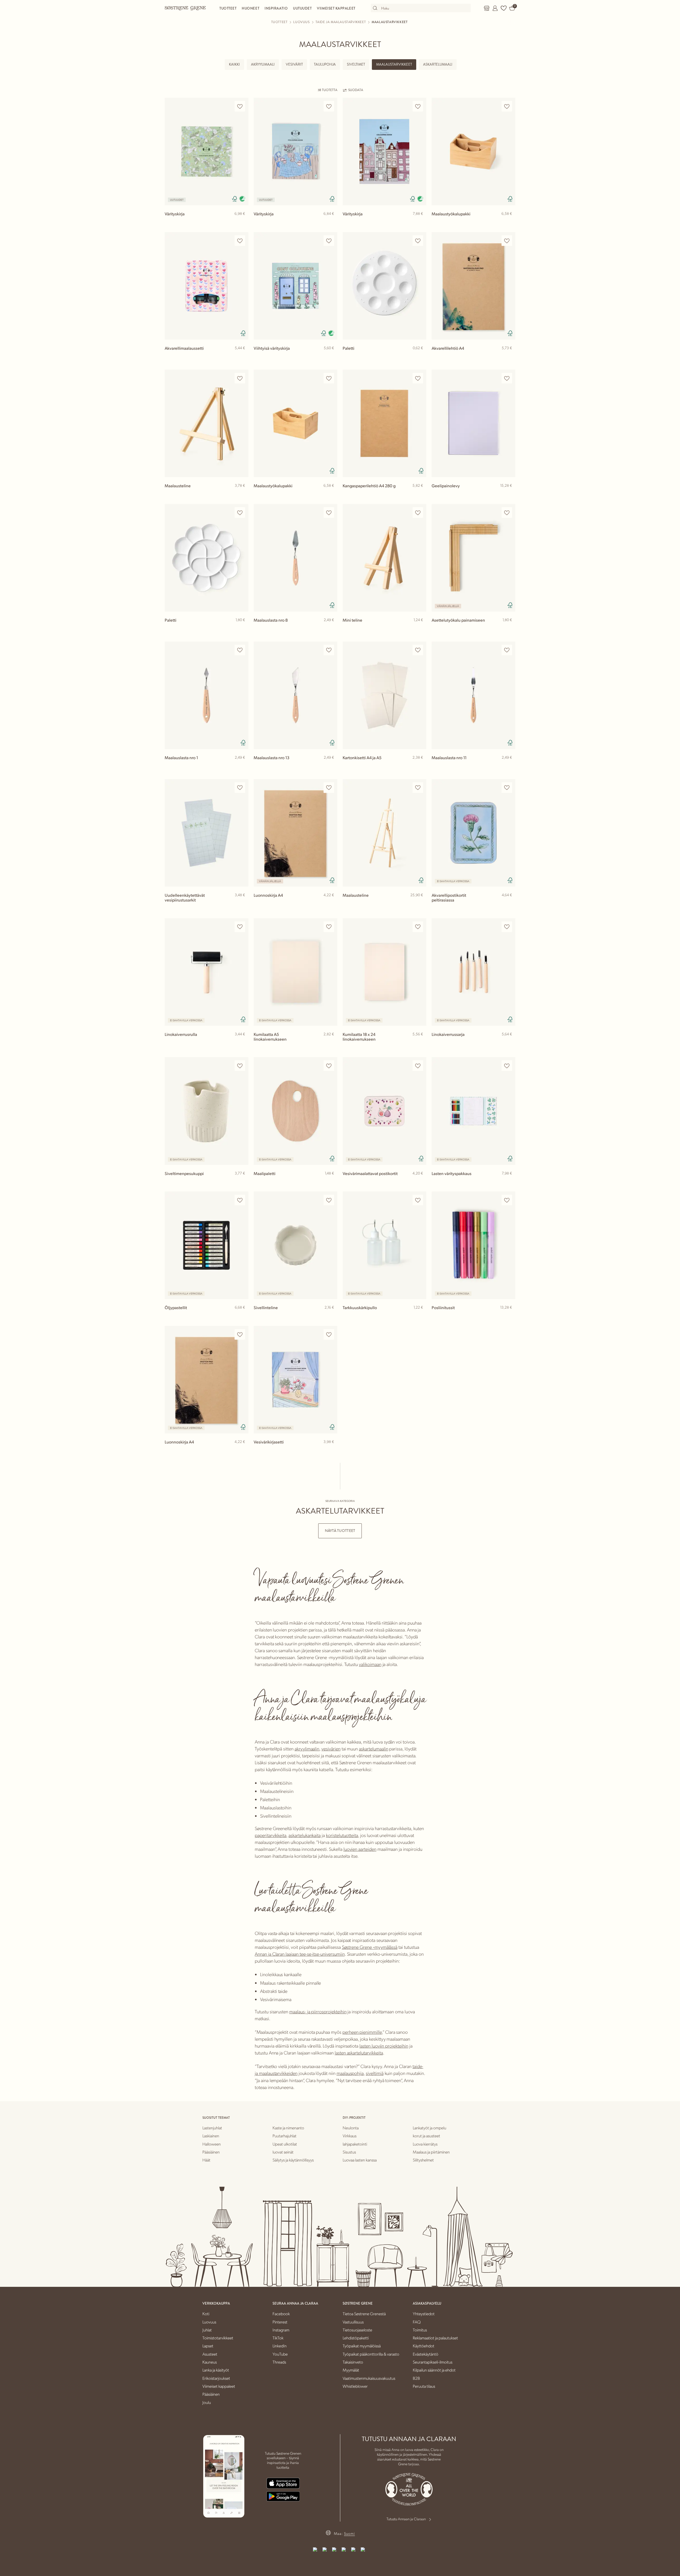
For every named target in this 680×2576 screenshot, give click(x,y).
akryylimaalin (307, 1748)
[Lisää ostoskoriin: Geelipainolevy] (509, 494)
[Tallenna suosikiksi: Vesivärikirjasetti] (329, 1334)
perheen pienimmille (362, 2032)
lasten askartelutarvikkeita (359, 2052)
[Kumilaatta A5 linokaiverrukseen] (296, 972)
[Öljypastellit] (207, 1245)
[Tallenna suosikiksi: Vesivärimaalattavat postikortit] (418, 1066)
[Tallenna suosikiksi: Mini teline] (418, 513)
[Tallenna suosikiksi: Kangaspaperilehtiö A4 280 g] (418, 378)
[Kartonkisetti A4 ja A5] (384, 695)
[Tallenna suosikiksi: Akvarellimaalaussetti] (240, 241)
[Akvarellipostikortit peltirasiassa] (473, 833)
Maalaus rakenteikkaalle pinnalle (290, 1983)
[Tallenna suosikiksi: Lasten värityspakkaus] (507, 1066)
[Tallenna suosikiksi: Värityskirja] (240, 106)
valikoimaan (370, 1664)
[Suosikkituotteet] (504, 8)
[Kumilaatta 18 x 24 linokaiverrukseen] (384, 972)
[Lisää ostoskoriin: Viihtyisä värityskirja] (331, 357)
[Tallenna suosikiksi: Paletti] (418, 241)
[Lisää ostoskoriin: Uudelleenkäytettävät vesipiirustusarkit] (242, 904)
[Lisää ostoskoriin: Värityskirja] (242, 222)
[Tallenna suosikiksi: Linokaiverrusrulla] (240, 927)
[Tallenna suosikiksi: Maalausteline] (240, 378)
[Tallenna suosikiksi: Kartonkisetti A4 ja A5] (418, 650)
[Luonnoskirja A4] (296, 833)
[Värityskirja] (207, 151)
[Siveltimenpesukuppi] (207, 1111)
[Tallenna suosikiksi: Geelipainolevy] (507, 378)
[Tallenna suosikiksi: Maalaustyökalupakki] (507, 106)
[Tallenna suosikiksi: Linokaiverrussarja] (507, 927)
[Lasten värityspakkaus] (473, 1111)
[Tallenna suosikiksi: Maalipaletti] (329, 1066)
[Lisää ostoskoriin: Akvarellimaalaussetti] (242, 357)
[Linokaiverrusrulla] (207, 972)
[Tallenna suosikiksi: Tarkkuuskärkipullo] (418, 1200)
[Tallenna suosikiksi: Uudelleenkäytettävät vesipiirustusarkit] (240, 788)
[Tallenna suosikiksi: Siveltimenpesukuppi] (240, 1066)
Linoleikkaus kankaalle (281, 1974)
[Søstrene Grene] (185, 8)
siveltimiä (375, 2073)
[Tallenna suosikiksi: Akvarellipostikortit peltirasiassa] (507, 788)
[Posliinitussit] (473, 1245)
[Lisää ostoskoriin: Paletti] (420, 357)
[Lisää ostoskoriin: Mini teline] (420, 629)
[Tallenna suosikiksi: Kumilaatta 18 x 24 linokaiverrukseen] (418, 927)
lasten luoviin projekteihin (384, 2046)
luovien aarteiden (360, 1849)
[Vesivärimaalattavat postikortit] (384, 1111)
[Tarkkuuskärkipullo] (384, 1245)
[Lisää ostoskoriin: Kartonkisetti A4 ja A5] (420, 766)
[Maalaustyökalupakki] (473, 151)
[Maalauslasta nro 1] (207, 695)
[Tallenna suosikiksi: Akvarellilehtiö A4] (507, 241)
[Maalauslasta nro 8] (296, 558)
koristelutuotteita (342, 1835)
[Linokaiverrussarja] (473, 972)
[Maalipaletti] (296, 1111)
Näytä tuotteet (340, 1531)
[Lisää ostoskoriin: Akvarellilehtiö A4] (509, 357)
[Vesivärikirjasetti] (296, 1380)
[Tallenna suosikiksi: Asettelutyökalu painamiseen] (507, 513)
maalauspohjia (350, 2073)
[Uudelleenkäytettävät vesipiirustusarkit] (207, 833)
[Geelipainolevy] (473, 423)
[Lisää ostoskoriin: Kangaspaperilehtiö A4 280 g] (420, 494)
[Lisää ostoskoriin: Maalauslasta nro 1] (242, 766)
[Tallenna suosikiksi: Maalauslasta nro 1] (240, 650)
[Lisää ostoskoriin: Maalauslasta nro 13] (331, 766)
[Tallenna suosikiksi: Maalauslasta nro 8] (329, 513)
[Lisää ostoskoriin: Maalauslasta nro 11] (509, 766)
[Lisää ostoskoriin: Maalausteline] (242, 494)
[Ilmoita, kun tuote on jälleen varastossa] (509, 904)
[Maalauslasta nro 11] (473, 695)
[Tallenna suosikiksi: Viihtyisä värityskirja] (329, 241)
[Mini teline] (384, 558)
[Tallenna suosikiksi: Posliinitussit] (507, 1200)
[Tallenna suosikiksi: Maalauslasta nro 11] (507, 650)
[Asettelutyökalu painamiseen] (473, 558)
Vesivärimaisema (276, 1999)
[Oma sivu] (495, 8)
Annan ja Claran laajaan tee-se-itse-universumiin (300, 1954)
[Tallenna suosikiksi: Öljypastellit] (240, 1200)
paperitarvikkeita (271, 1835)
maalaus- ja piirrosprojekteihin (318, 2011)
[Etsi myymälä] (487, 8)
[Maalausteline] (207, 423)
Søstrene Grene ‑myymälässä (370, 1947)
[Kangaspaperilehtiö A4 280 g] (384, 423)
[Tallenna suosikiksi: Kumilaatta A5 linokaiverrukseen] (329, 927)
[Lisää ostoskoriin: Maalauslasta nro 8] (331, 629)
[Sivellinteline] (296, 1245)
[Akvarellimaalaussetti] (207, 286)
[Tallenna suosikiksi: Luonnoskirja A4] (329, 788)
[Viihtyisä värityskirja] (296, 286)
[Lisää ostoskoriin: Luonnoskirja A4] (331, 904)
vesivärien (331, 1748)
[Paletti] (384, 286)
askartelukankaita (305, 1835)
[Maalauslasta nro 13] (296, 695)
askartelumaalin (373, 1748)
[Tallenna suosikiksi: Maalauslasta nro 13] (329, 650)
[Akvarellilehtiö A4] (473, 286)
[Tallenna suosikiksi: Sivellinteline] (329, 1200)
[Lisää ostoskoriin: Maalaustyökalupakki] (509, 222)
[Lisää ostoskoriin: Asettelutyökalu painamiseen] (509, 629)
